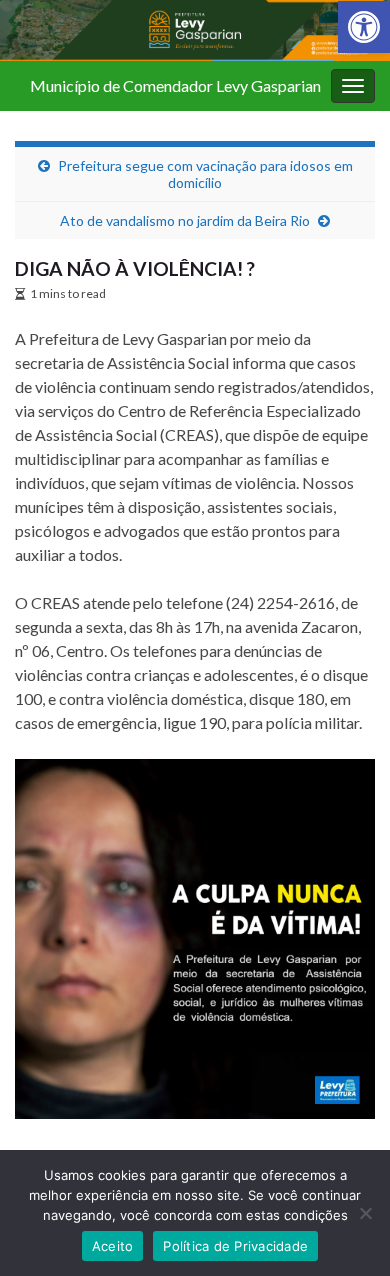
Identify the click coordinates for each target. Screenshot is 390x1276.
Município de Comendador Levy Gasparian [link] (175, 85)
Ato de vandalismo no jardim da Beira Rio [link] (185, 220)
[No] (365, 1213)
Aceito (113, 1246)
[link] (364, 27)
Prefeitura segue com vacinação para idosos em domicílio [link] (205, 174)
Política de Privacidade (235, 1246)
